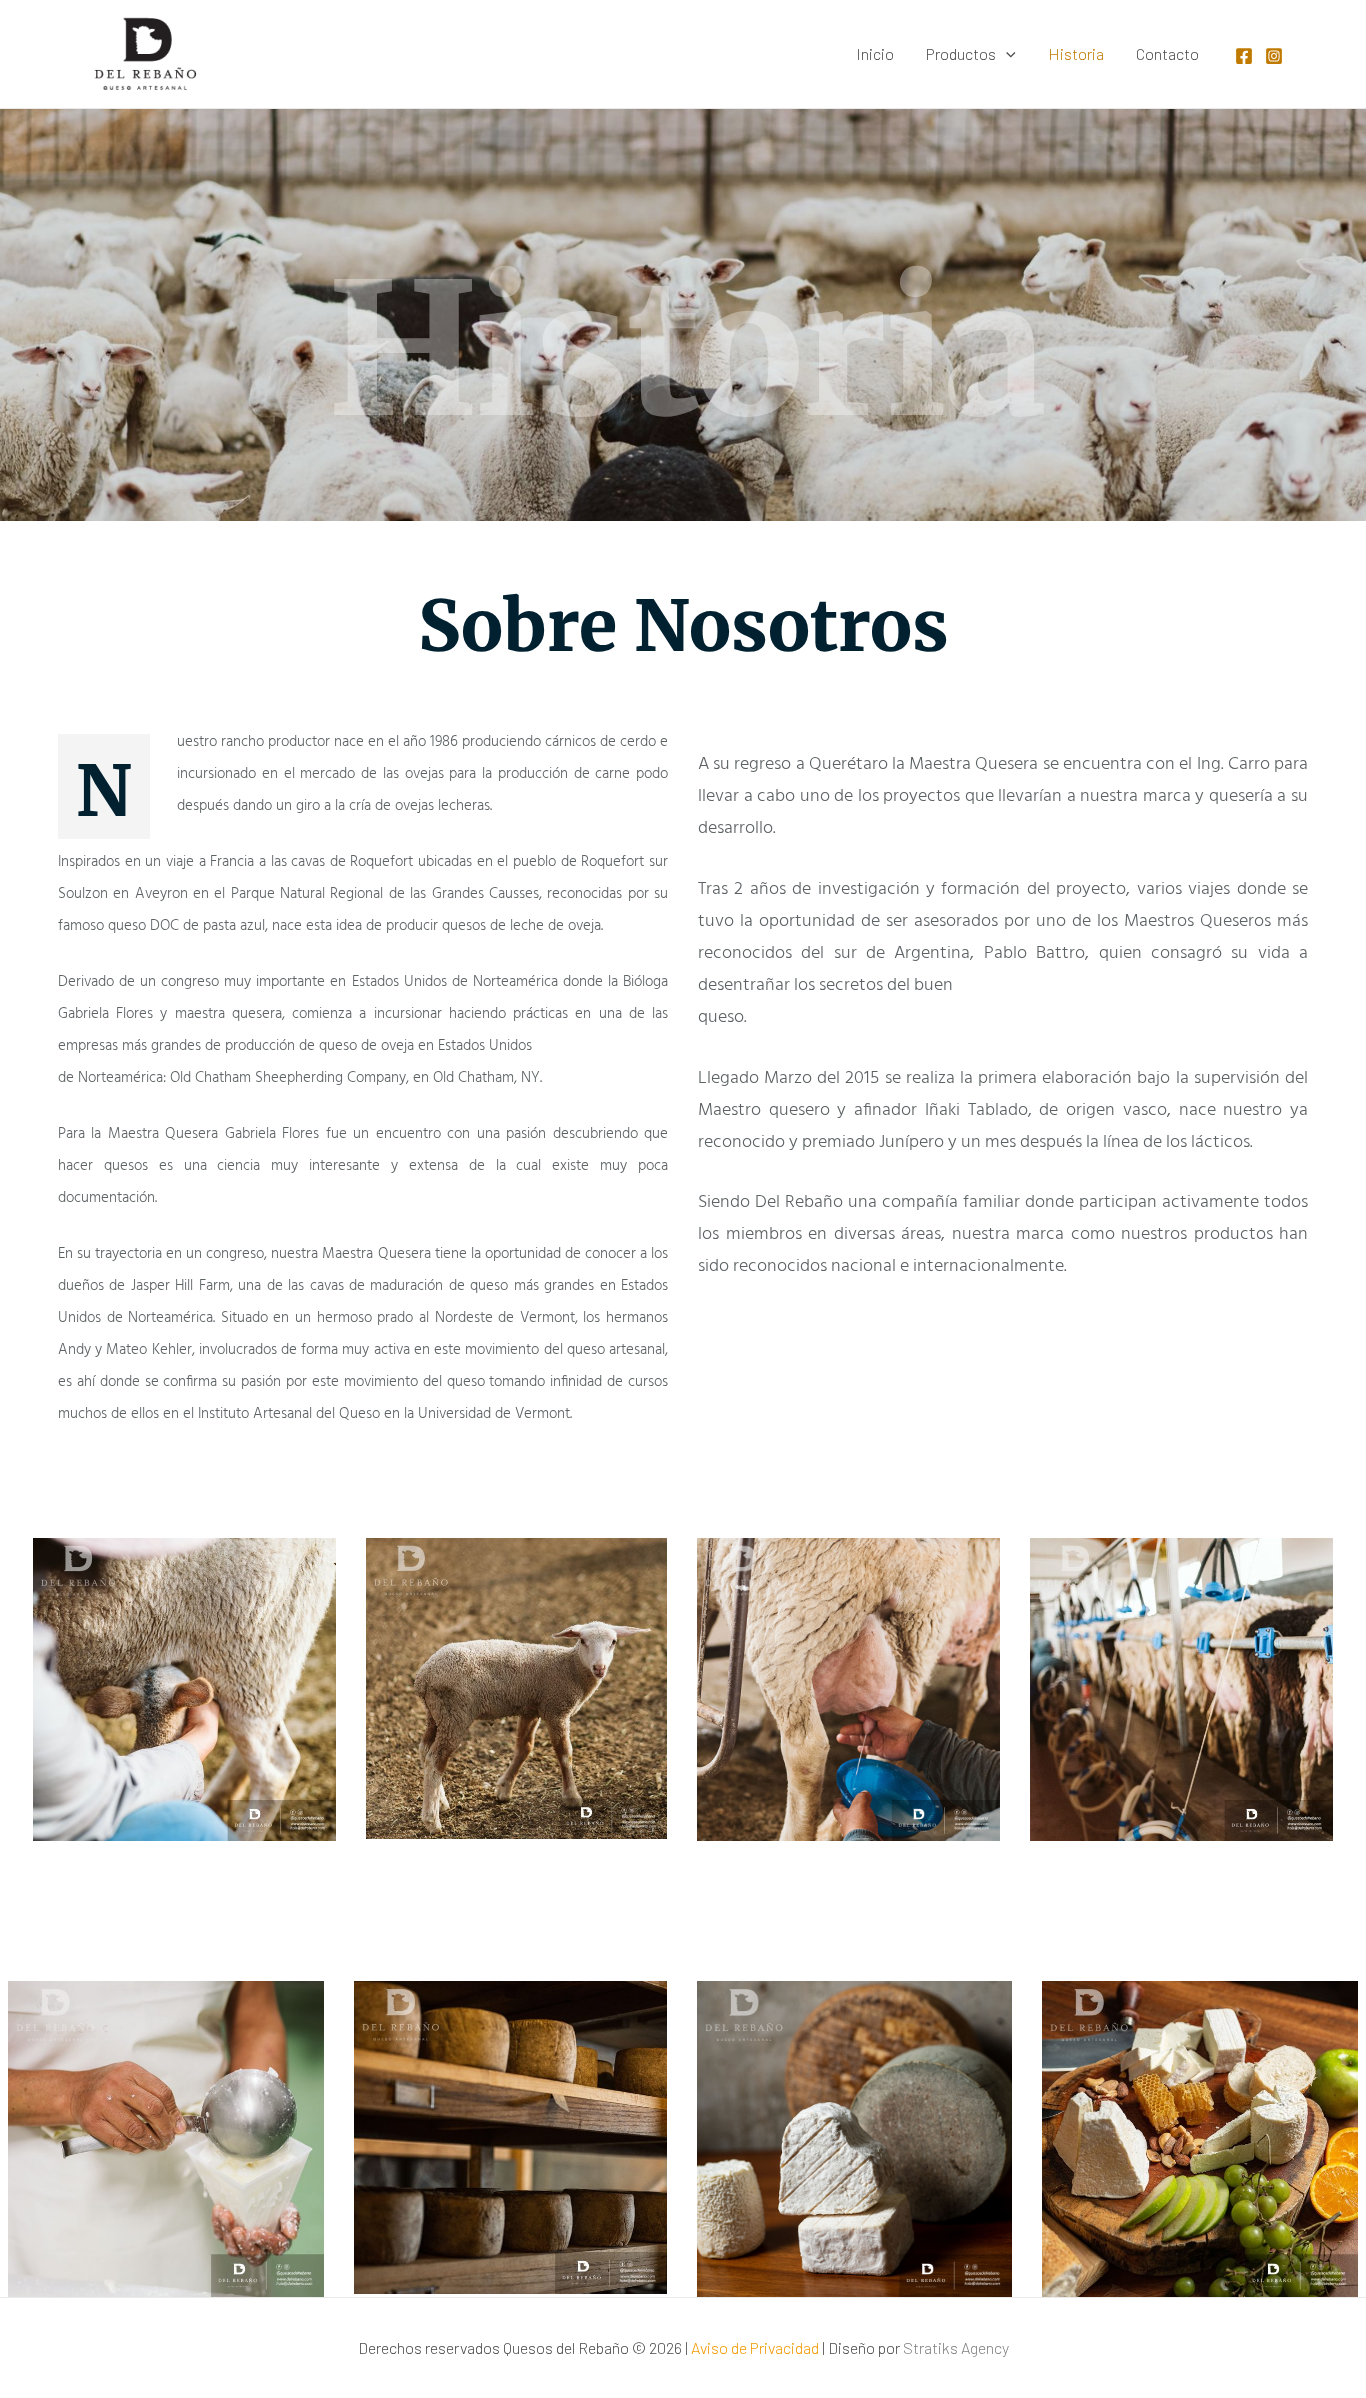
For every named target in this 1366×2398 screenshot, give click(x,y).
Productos (961, 53)
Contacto (1167, 53)
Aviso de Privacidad (755, 2347)
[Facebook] (1244, 56)
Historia (1076, 53)
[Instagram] (1274, 56)
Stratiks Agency (956, 2347)
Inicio (875, 53)
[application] (1006, 54)
